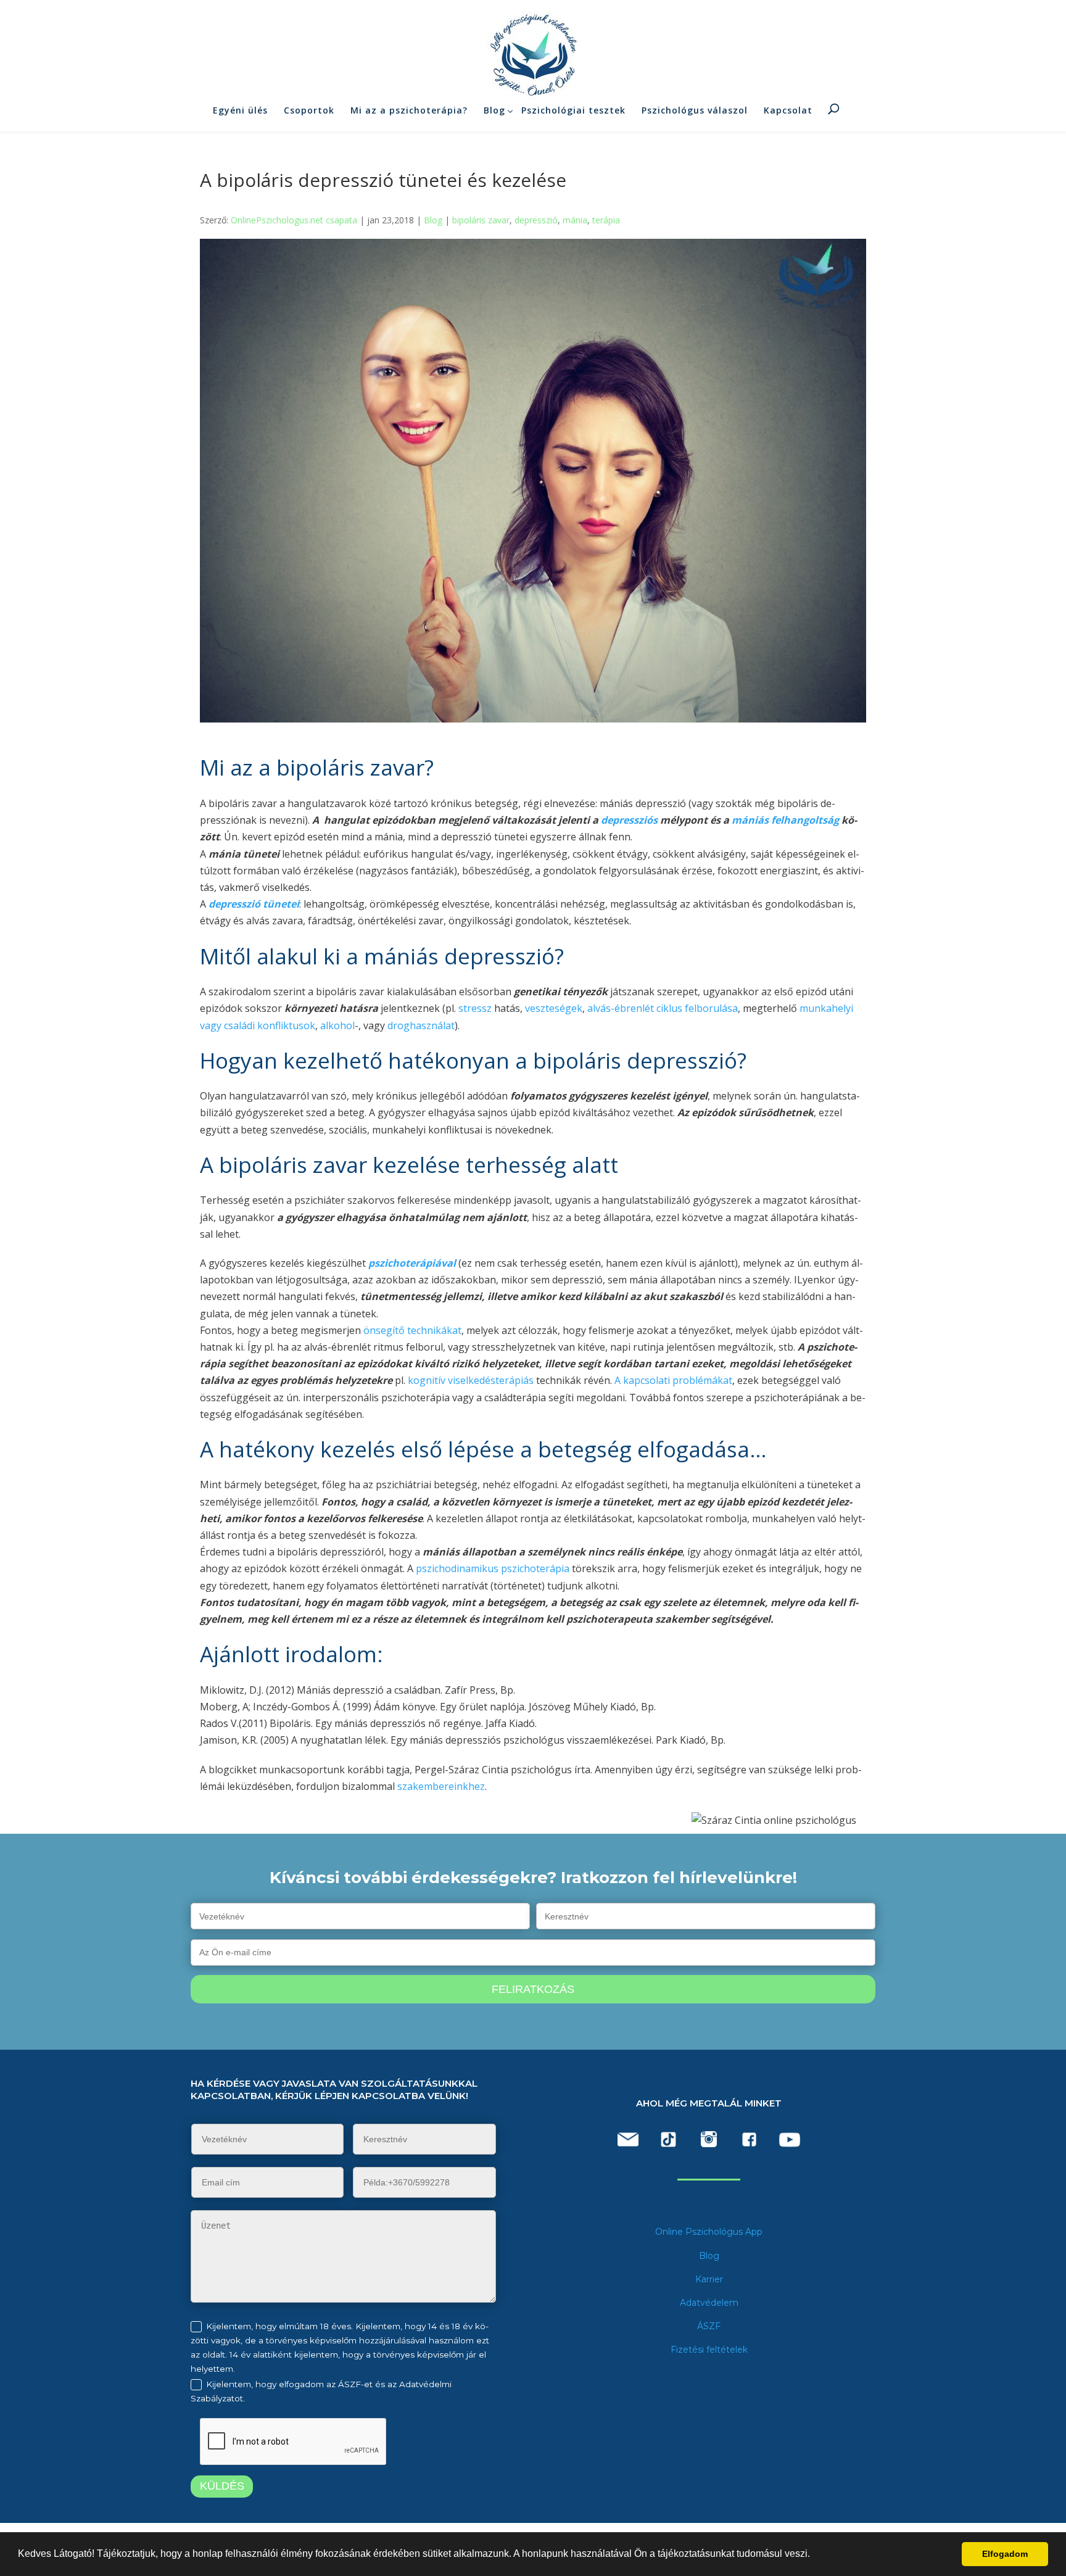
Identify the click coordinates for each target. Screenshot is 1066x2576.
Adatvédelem (709, 2303)
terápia (606, 220)
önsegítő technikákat (412, 1330)
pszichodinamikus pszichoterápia (494, 1568)
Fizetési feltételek (709, 2350)
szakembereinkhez (441, 1786)
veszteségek (554, 1008)
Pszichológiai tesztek (573, 110)
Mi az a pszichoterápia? (409, 110)
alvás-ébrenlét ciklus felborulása (663, 1008)
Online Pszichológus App (709, 2232)
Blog (494, 110)
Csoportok (309, 110)
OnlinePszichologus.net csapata (294, 220)
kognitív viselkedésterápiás (472, 1380)
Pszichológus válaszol (695, 110)
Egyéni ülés (240, 110)
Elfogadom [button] (1005, 2554)
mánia (575, 220)
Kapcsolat (788, 110)
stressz (476, 1008)
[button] (814, 2555)
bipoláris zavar (481, 220)
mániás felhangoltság (785, 820)
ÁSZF (709, 2326)
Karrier (709, 2279)
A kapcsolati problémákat (673, 1380)
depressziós (629, 820)
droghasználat (421, 1025)
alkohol (337, 1025)
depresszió (536, 220)
